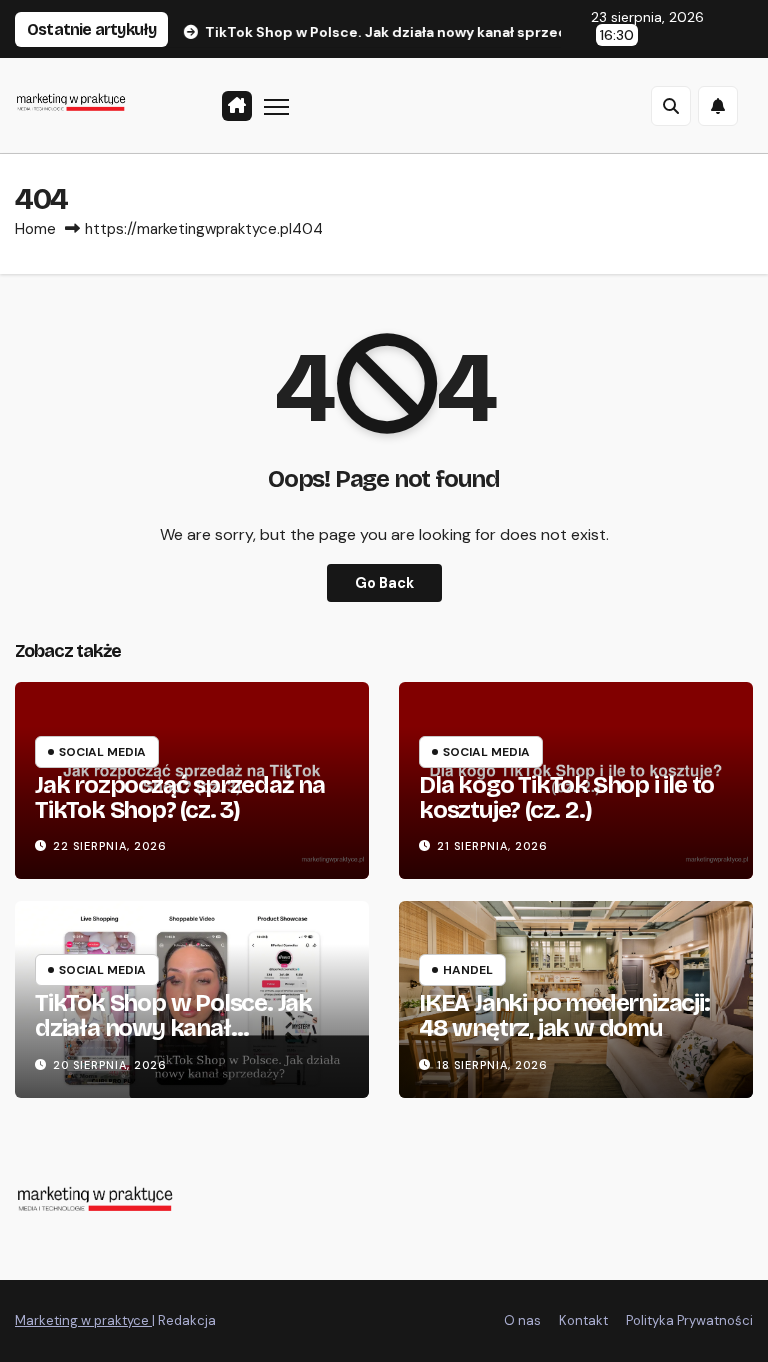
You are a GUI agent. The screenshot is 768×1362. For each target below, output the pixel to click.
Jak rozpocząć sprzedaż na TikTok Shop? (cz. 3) (180, 797)
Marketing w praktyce (83, 1320)
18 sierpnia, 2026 (492, 1065)
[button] (671, 106)
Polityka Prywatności (689, 1320)
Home (35, 229)
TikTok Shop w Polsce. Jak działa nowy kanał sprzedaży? (173, 1028)
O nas (522, 1320)
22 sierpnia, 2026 (110, 846)
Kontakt (583, 1320)
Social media (102, 752)
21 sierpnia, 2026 (492, 846)
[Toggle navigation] (276, 105)
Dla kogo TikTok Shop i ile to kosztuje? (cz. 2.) (566, 797)
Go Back (384, 583)
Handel (468, 970)
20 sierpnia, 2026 (110, 1065)
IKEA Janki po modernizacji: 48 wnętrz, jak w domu (564, 1015)
